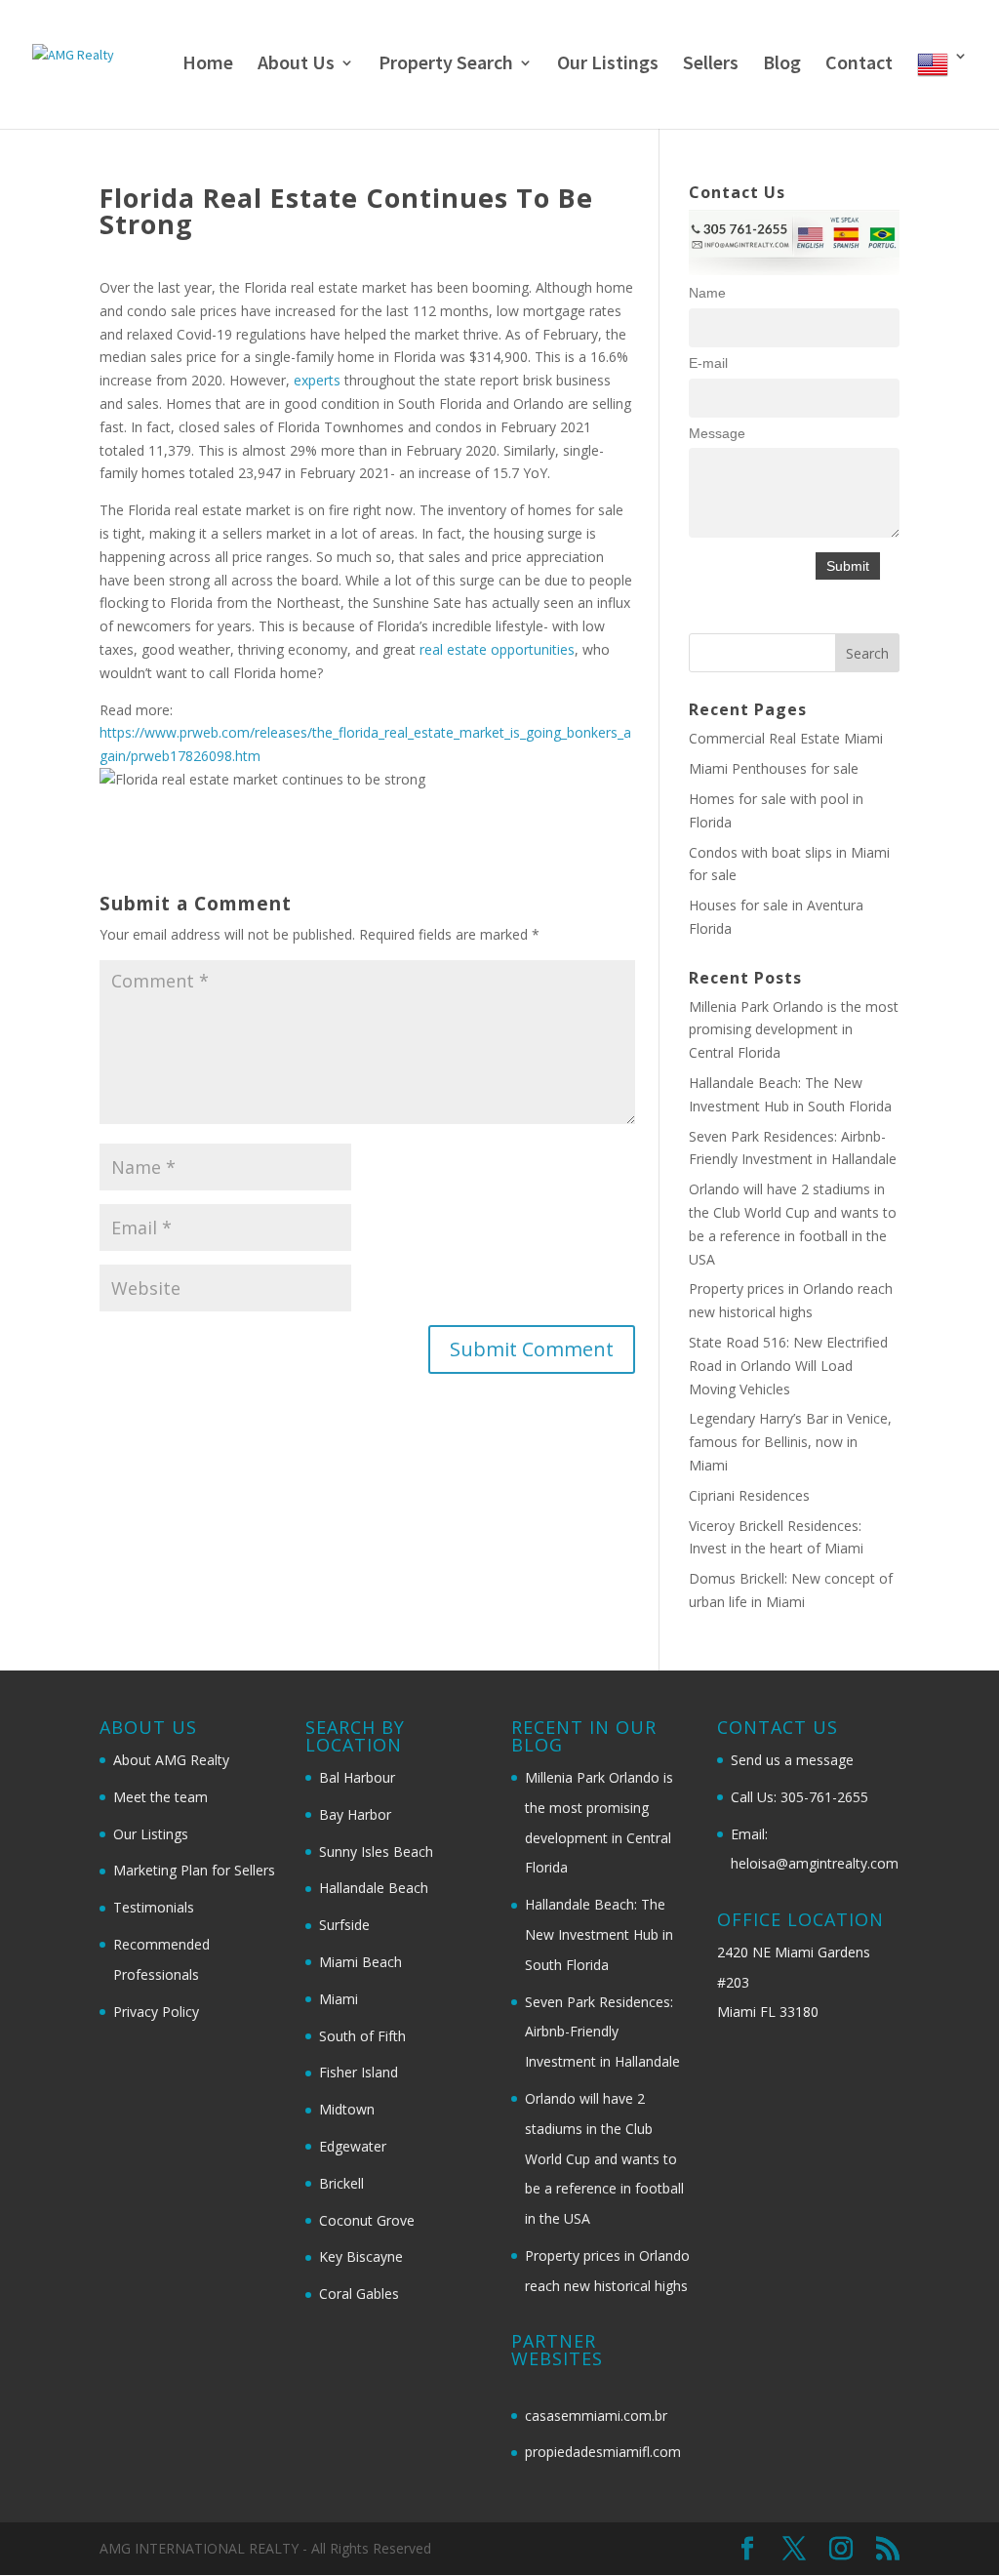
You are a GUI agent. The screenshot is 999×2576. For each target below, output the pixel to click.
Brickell (341, 2183)
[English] (942, 89)
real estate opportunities (497, 649)
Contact (859, 65)
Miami (339, 1999)
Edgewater (353, 2146)
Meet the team (160, 1797)
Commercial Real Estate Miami (786, 738)
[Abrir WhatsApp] (950, 2527)
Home (208, 65)
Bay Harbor (355, 1814)
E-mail (708, 363)
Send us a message (792, 1760)
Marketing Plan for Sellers (194, 1870)
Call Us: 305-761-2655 (799, 1797)
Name (707, 293)
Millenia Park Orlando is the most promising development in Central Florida (794, 1030)
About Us (296, 65)
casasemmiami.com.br (596, 2415)
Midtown (347, 2109)
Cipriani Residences (749, 1495)
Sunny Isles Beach (376, 1851)
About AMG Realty (171, 1760)
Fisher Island (359, 2072)
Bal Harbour (357, 1777)
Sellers (711, 65)
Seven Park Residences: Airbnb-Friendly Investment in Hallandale (602, 2032)
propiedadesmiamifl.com (603, 2452)
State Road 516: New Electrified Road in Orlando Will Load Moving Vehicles (788, 1366)
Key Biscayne (361, 2256)
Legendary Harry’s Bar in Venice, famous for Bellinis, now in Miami (790, 1442)
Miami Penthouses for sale (774, 768)
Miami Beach (360, 1962)
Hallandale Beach (374, 1888)
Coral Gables (359, 2294)
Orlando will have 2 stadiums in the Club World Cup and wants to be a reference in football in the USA (604, 2158)
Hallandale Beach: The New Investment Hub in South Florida (599, 1934)
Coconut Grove (367, 2220)
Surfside (344, 1925)
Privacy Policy (156, 2012)
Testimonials (154, 1907)
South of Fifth (362, 2036)
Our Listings (608, 65)
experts (319, 380)
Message (717, 433)
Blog (782, 65)
